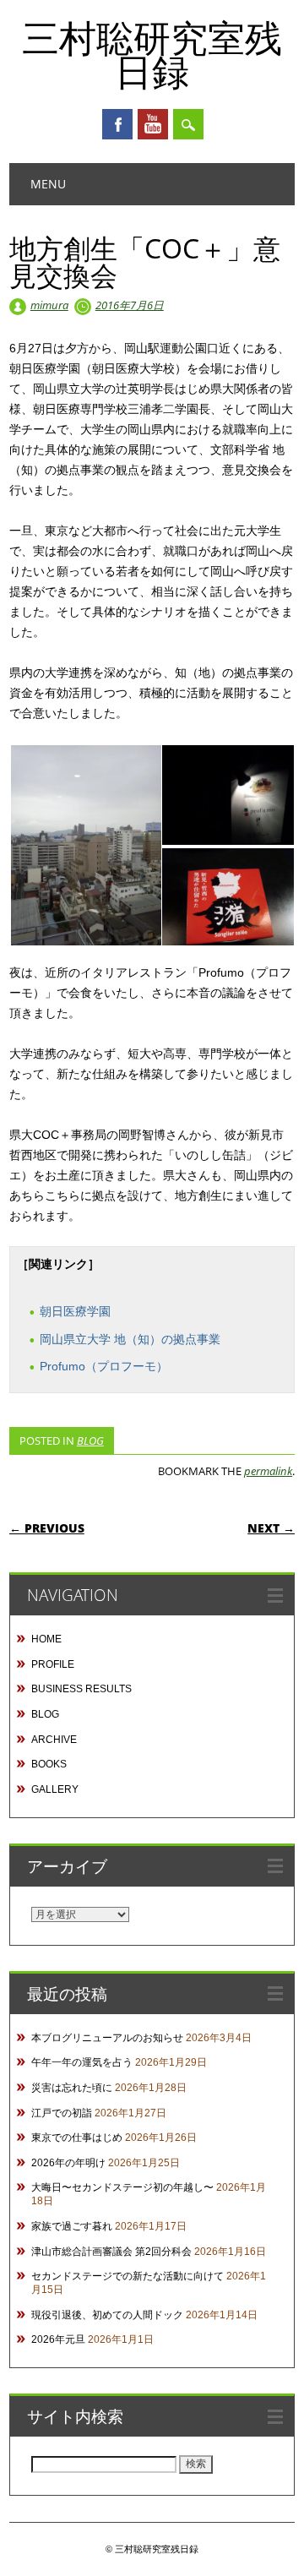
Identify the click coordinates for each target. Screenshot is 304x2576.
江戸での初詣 (62, 2113)
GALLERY (55, 1789)
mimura (49, 305)
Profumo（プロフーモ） (104, 1366)
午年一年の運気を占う (82, 2062)
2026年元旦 (58, 2339)
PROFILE (53, 1664)
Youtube (153, 124)
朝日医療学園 (75, 1311)
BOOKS (49, 1764)
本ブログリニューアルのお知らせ (107, 2038)
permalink (268, 1471)
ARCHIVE (54, 1740)
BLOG (90, 1440)
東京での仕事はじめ (77, 2138)
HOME (46, 1639)
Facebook (117, 124)
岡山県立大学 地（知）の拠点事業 (130, 1339)
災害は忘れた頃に (72, 2088)
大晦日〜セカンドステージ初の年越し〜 (122, 2187)
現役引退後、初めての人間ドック (107, 2315)
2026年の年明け (68, 2163)
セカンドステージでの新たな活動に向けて (128, 2276)
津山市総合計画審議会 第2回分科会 (111, 2252)
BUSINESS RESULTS (81, 1689)
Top (285, 2553)
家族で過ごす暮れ (72, 2226)
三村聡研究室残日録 (152, 54)
